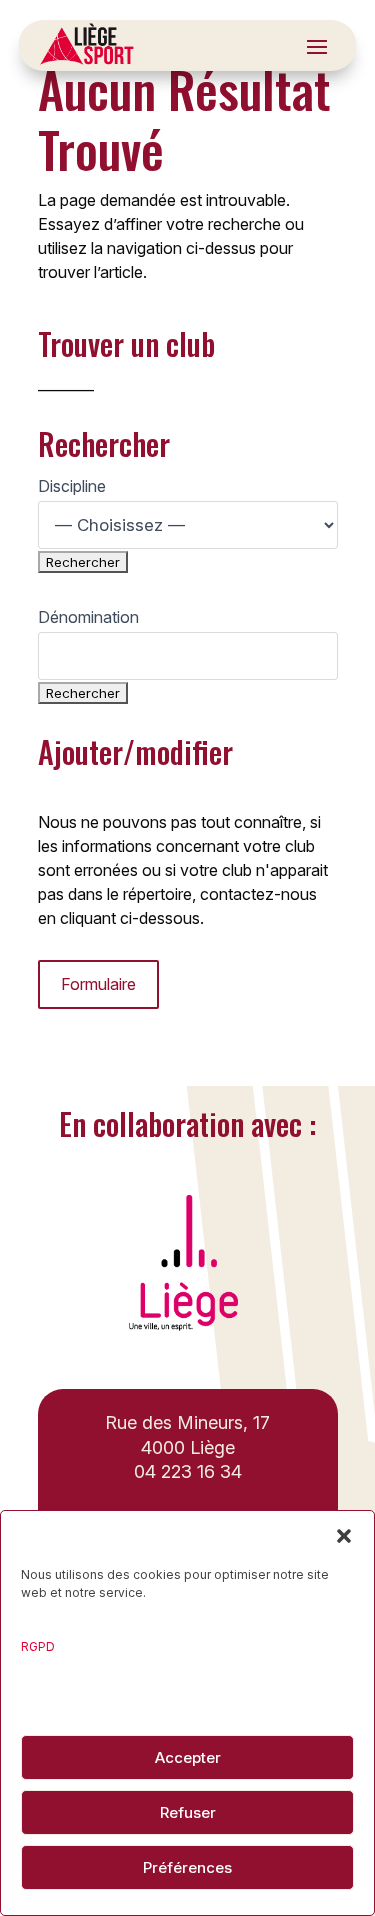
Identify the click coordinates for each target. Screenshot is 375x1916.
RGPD (38, 1646)
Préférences (187, 1867)
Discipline (72, 486)
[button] (344, 1536)
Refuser (188, 1812)
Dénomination (88, 617)
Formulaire (98, 984)
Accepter (188, 1757)
